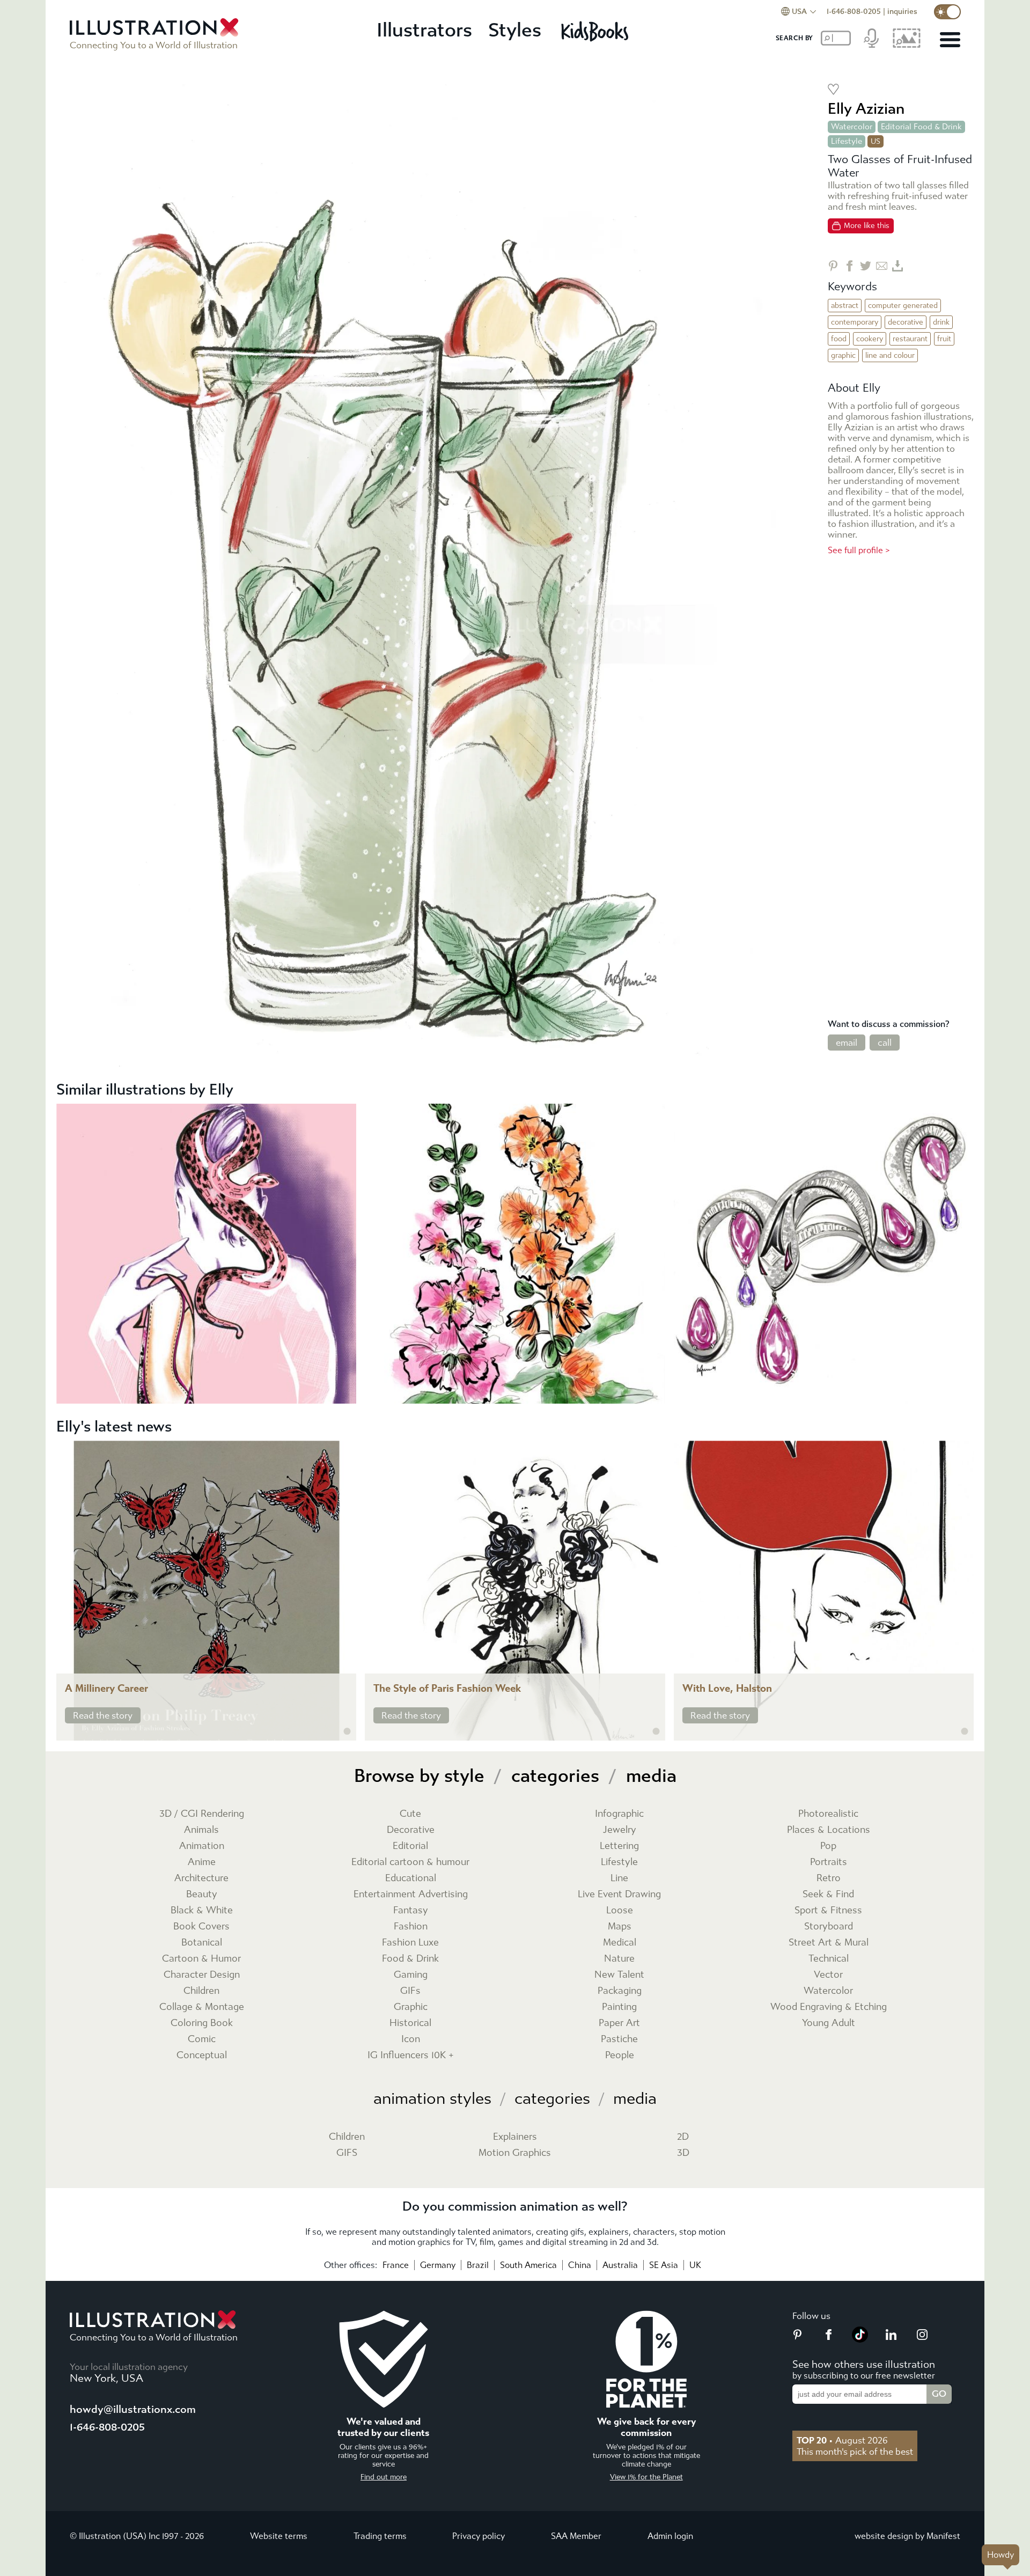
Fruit (944, 339)
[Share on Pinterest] (833, 266)
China (580, 2265)
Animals (201, 1830)
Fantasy (411, 1910)
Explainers (515, 2137)
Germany (438, 2265)
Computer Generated (903, 306)
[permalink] (347, 1731)
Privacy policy (479, 2536)
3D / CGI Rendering (202, 1814)
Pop (828, 1846)
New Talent (619, 1975)
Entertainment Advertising (411, 1894)
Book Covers (201, 1927)
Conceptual (202, 2055)
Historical (410, 2023)
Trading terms (380, 2536)
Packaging (620, 1991)
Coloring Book (202, 2023)
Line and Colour (890, 355)
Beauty (202, 1894)
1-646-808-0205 (854, 12)
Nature (619, 1959)
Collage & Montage (202, 2007)
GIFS (347, 2153)
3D (683, 2153)
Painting (619, 2007)
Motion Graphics (515, 2153)
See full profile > (859, 550)
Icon (411, 2039)
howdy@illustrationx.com (133, 2409)
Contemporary (855, 322)
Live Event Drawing (619, 1894)
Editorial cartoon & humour (410, 1862)
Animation (202, 1846)
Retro (829, 1878)
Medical (620, 1943)
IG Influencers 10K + (411, 2055)
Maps (620, 1927)
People (620, 2055)
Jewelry (620, 1830)
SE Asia (664, 2265)
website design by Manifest (907, 2536)
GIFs (410, 1991)
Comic (202, 2039)
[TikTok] (860, 2339)
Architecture (201, 1878)
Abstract (845, 306)
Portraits (829, 1862)
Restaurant (910, 339)
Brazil (478, 2265)
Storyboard (829, 1927)
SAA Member (576, 2536)
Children (201, 1991)
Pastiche (619, 2039)
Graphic (843, 355)
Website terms (279, 2536)
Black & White (202, 1910)
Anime (202, 1862)
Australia (620, 2265)
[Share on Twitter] (866, 266)
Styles (515, 30)
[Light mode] (947, 12)
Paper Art (619, 2023)
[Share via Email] (882, 266)
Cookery (870, 339)
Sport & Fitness (828, 1910)
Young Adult (829, 2023)
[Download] (898, 266)
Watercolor (852, 127)
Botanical (202, 1943)
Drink (941, 322)
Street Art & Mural (829, 1943)
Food (839, 339)
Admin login (670, 2536)
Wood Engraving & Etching (829, 2007)
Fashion (411, 1927)
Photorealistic (828, 1814)
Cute (410, 1814)
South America (528, 2265)
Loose (620, 1910)
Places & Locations (829, 1830)
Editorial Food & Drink (921, 127)
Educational (411, 1878)
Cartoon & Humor (201, 1959)
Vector (828, 1975)
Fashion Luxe (410, 1943)
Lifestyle (847, 141)
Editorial (410, 1846)
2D (683, 2137)
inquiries (902, 12)
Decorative (906, 322)
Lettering (619, 1846)
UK (695, 2265)
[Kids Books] (596, 31)
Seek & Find (828, 1894)
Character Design (202, 1975)
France (396, 2265)
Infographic (619, 1814)
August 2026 (842, 2440)
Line (619, 1878)
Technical (829, 1959)
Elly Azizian (866, 109)
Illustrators (424, 30)
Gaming (411, 1975)
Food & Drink (410, 1959)
